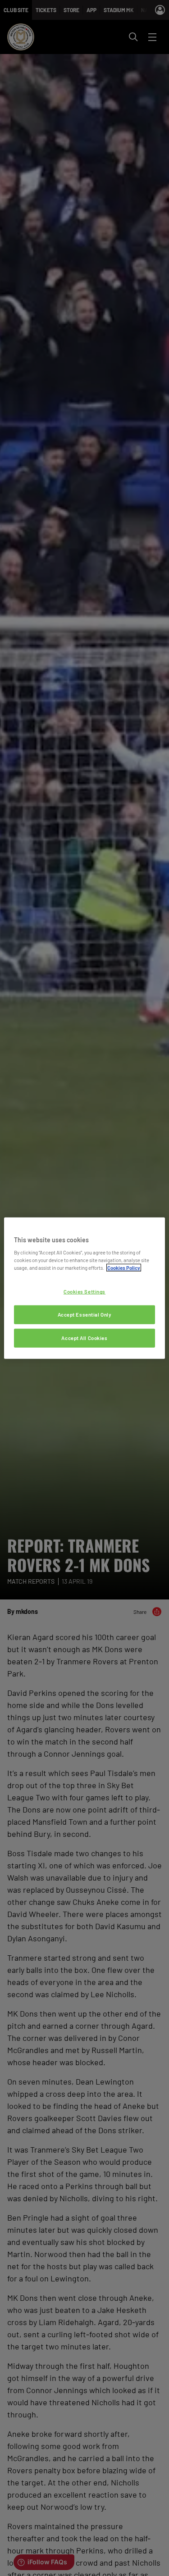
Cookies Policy (124, 1268)
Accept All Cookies (84, 1338)
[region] (84, 1288)
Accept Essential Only (85, 1315)
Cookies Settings (84, 1292)
